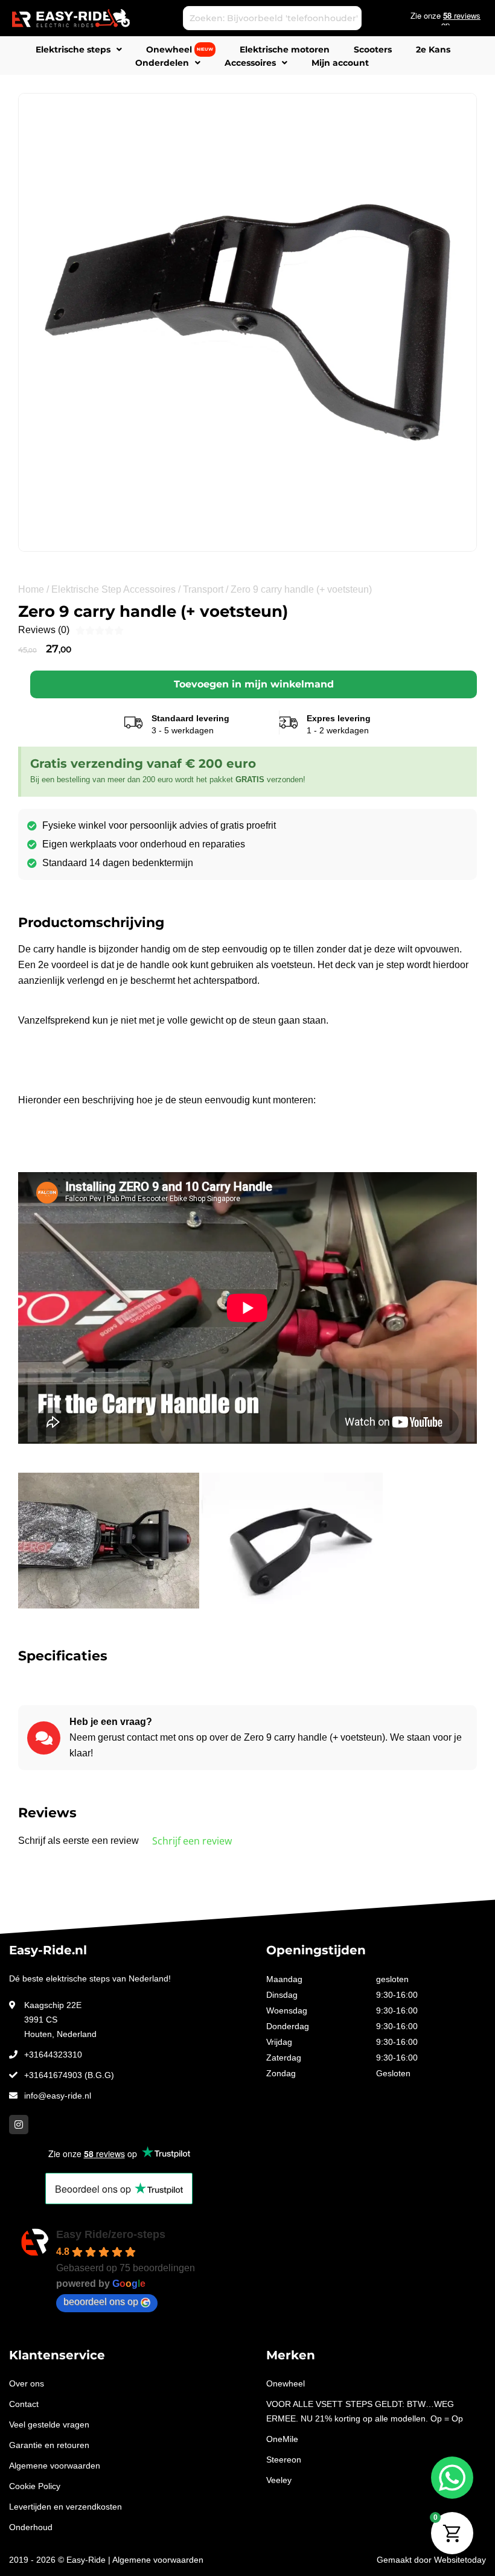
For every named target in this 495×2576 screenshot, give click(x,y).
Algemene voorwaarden (55, 2466)
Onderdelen (162, 63)
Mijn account (340, 63)
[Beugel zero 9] (247, 322)
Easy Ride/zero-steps (111, 2234)
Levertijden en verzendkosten (65, 2507)
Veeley (279, 2480)
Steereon (284, 2460)
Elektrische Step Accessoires (113, 589)
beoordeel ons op (101, 2302)
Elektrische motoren (285, 49)
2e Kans (433, 49)
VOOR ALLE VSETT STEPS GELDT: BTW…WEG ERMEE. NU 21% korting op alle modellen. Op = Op (365, 2411)
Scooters (373, 49)
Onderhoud (31, 2527)
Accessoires (250, 63)
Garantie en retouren (49, 2445)
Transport (203, 589)
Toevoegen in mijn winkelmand (254, 684)
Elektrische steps (73, 49)
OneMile (282, 2439)
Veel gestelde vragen (49, 2425)
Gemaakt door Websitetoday (431, 2560)
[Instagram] (19, 2125)
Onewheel (180, 49)
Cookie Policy (35, 2486)
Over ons (27, 2383)
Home (31, 589)
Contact (24, 2404)
